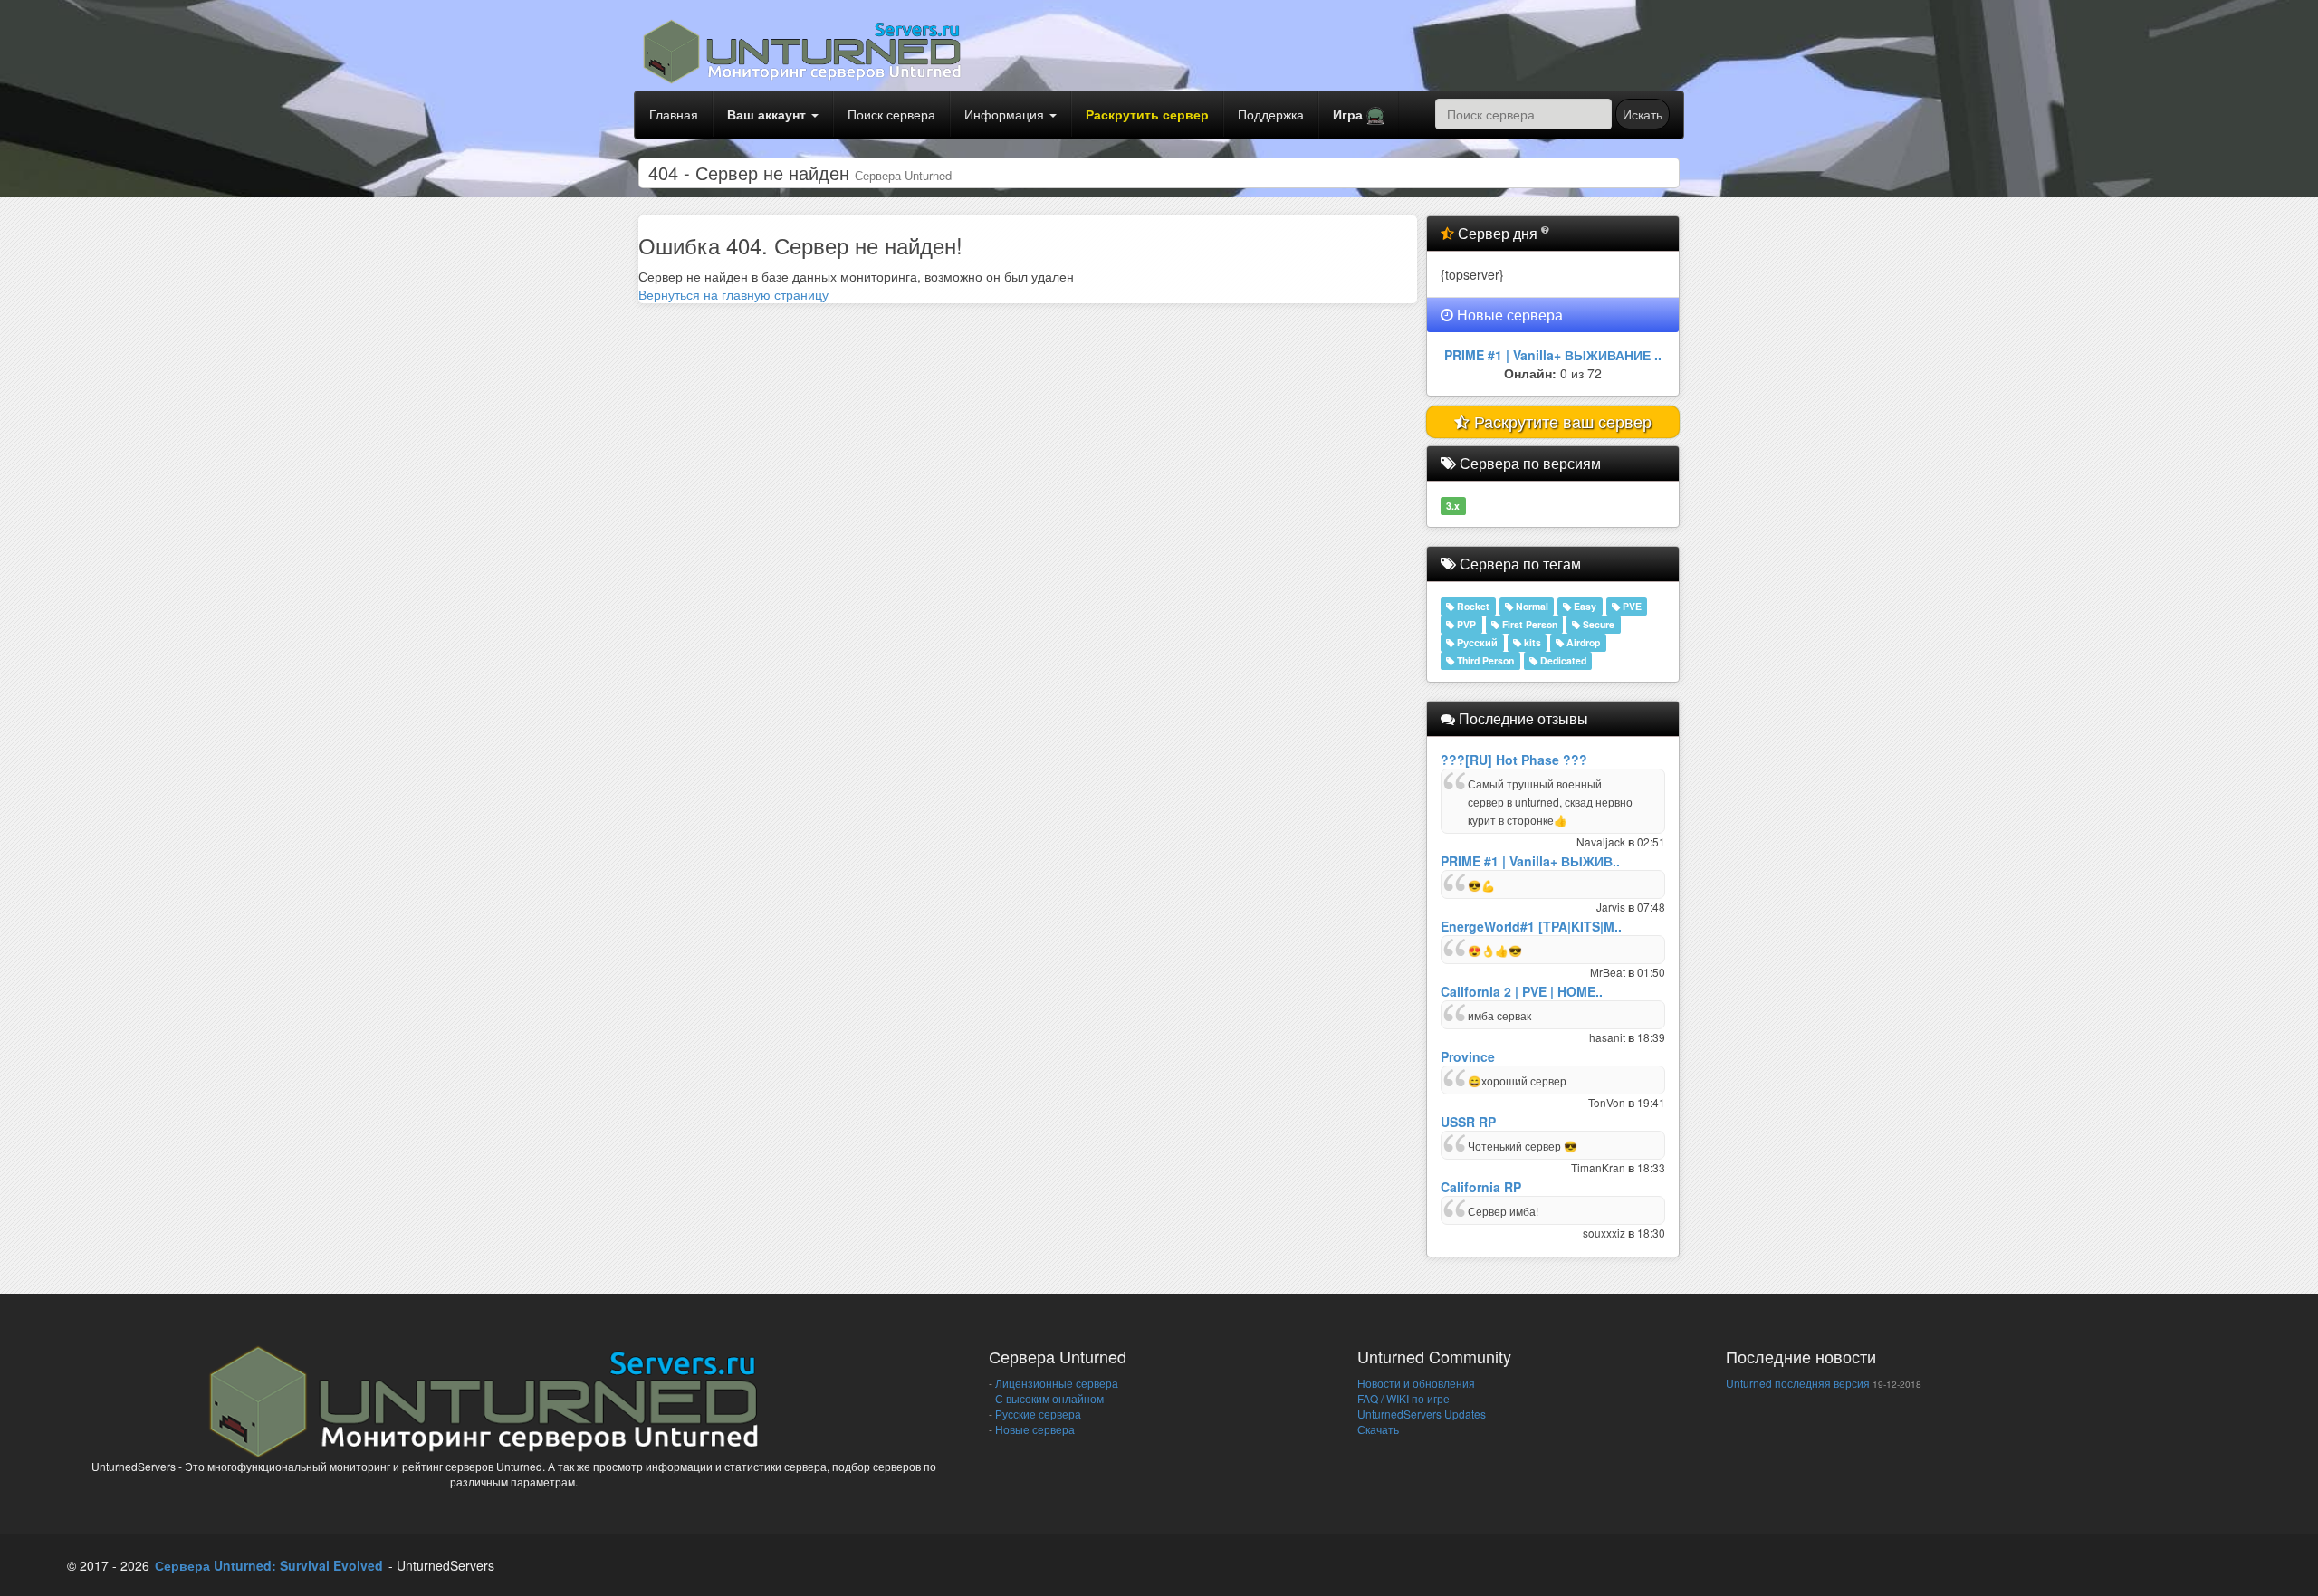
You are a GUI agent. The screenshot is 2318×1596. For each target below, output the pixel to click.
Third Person (1484, 660)
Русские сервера (1037, 1414)
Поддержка (1271, 114)
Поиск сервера (891, 114)
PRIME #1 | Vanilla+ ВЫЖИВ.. (1530, 861)
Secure (1597, 624)
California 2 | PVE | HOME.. (1522, 991)
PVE (1631, 606)
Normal (1531, 606)
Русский (1476, 642)
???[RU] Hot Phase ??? (1514, 760)
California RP (1481, 1187)
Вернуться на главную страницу (733, 294)
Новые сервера (1034, 1429)
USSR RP (1468, 1122)
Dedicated (1562, 660)
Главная (674, 114)
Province (1468, 1056)
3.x (1453, 506)
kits (1531, 642)
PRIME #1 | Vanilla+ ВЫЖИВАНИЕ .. (1553, 355)
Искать (1643, 114)
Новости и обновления (1416, 1383)
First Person (1528, 624)
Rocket (1472, 606)
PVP (1465, 624)
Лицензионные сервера (1055, 1383)
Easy (1584, 606)
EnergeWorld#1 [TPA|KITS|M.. (1531, 926)
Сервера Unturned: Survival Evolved (269, 1565)
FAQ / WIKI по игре (1403, 1398)
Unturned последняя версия (1798, 1383)
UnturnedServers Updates (1422, 1414)
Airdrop (1582, 642)
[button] (1359, 115)
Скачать (1378, 1429)
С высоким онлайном (1048, 1398)
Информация (1006, 114)
